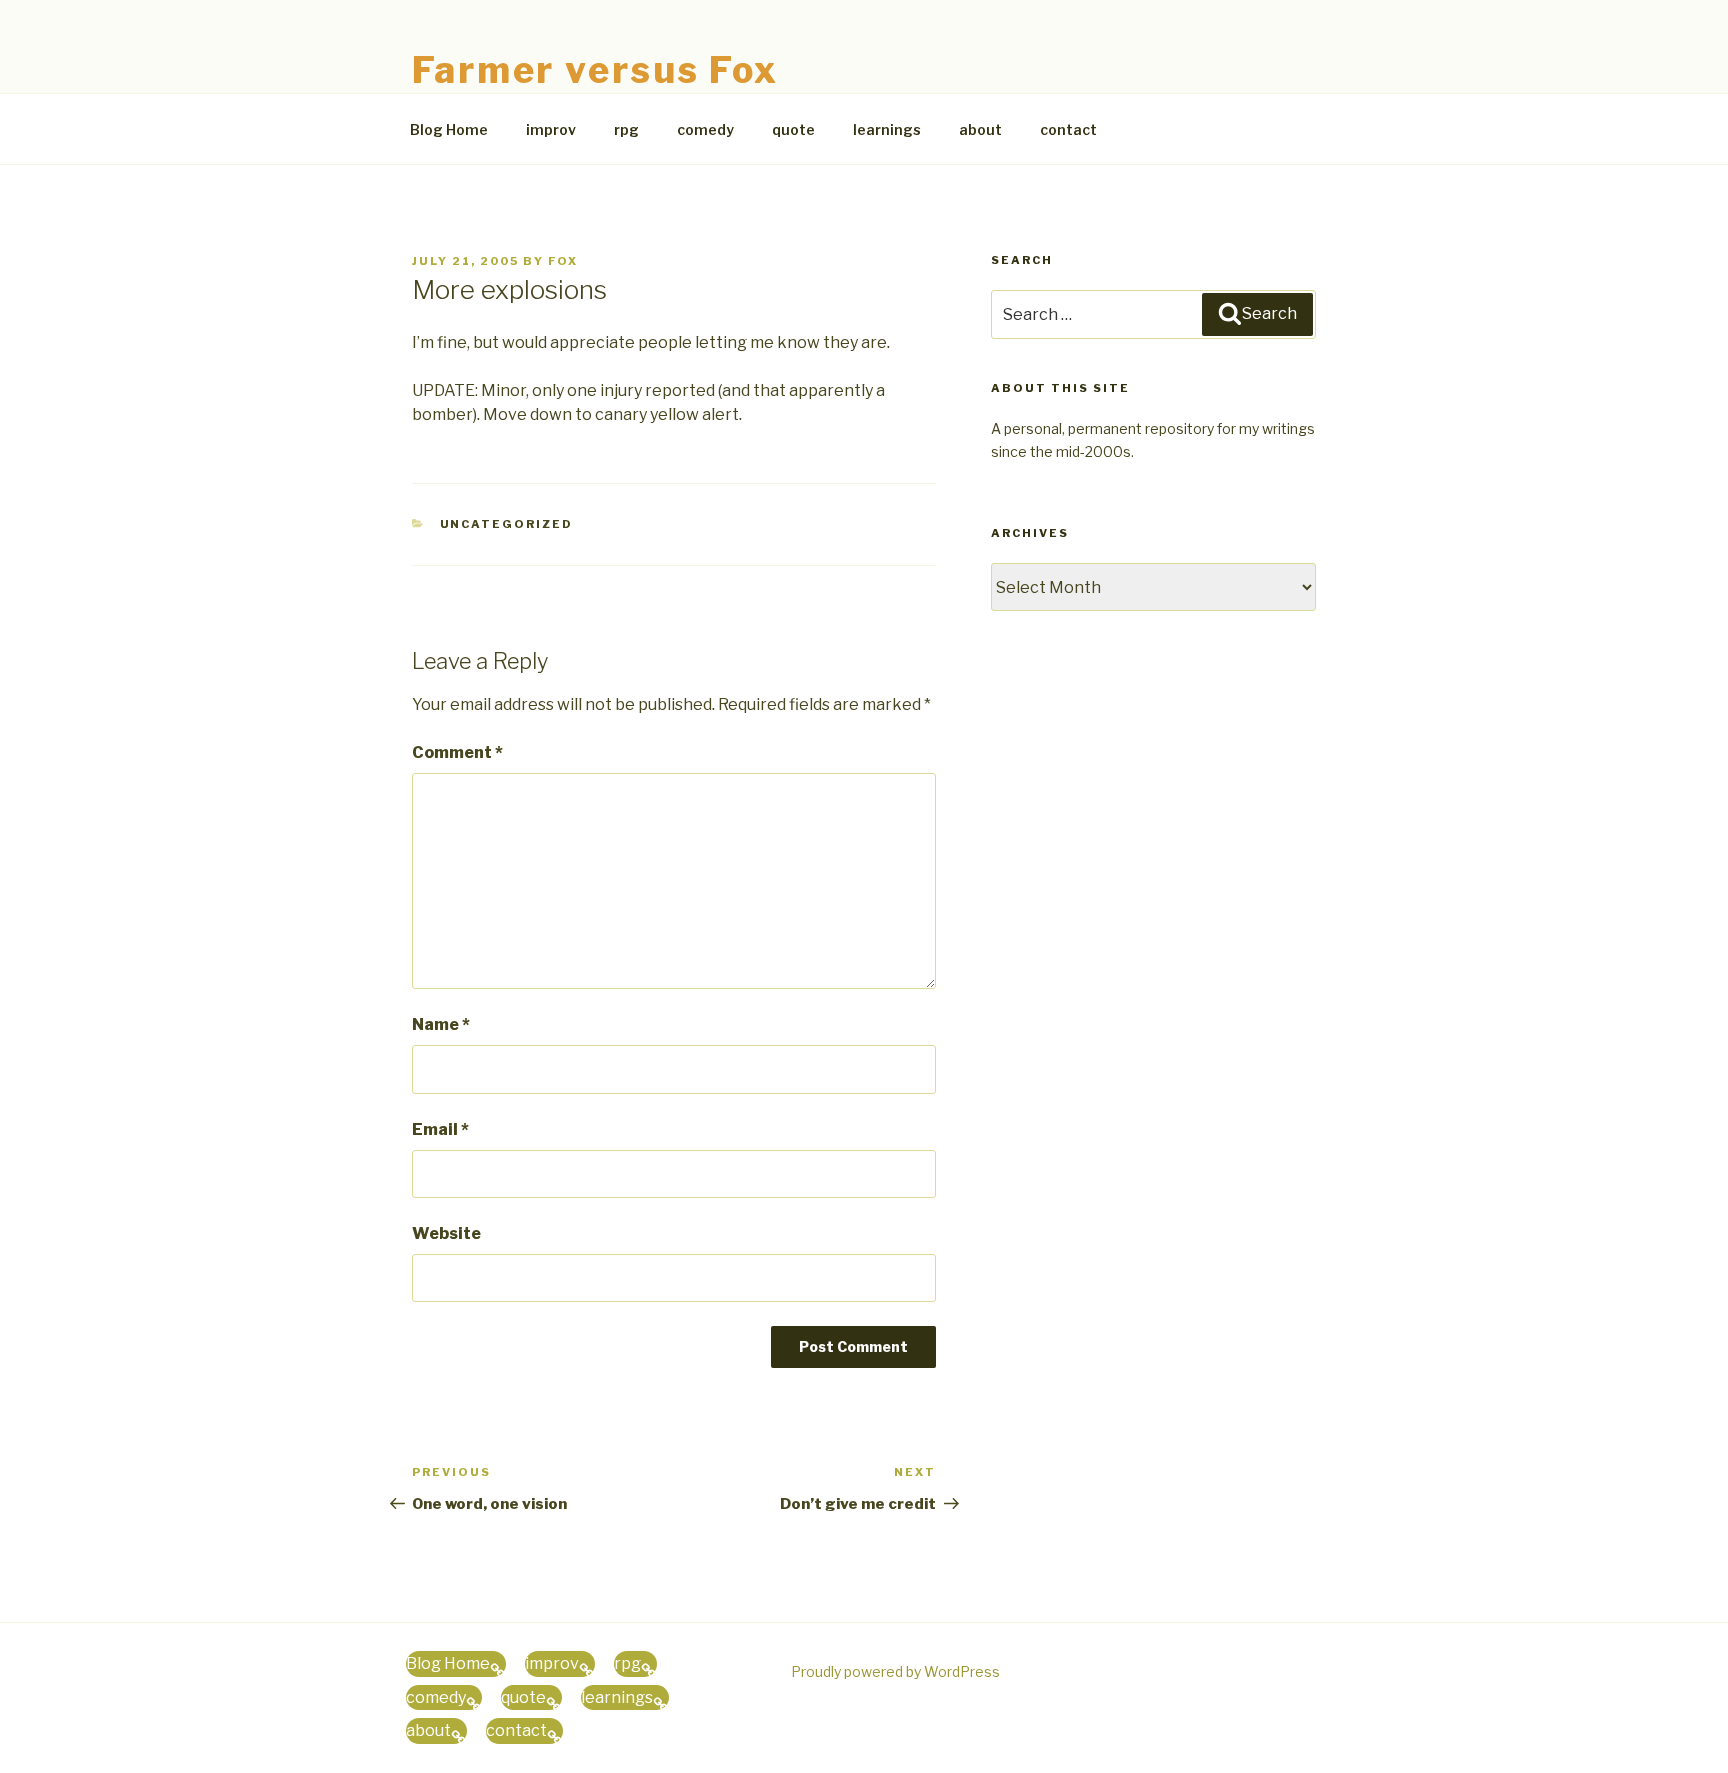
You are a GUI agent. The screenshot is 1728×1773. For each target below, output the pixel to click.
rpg (626, 129)
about (980, 129)
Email (440, 1129)
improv (551, 129)
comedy (705, 129)
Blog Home (449, 129)
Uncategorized (507, 524)
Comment (457, 752)
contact (1068, 129)
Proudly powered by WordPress (895, 1671)
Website (446, 1233)
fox (563, 261)
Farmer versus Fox (595, 70)
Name (441, 1024)
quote (793, 129)
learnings (887, 129)
